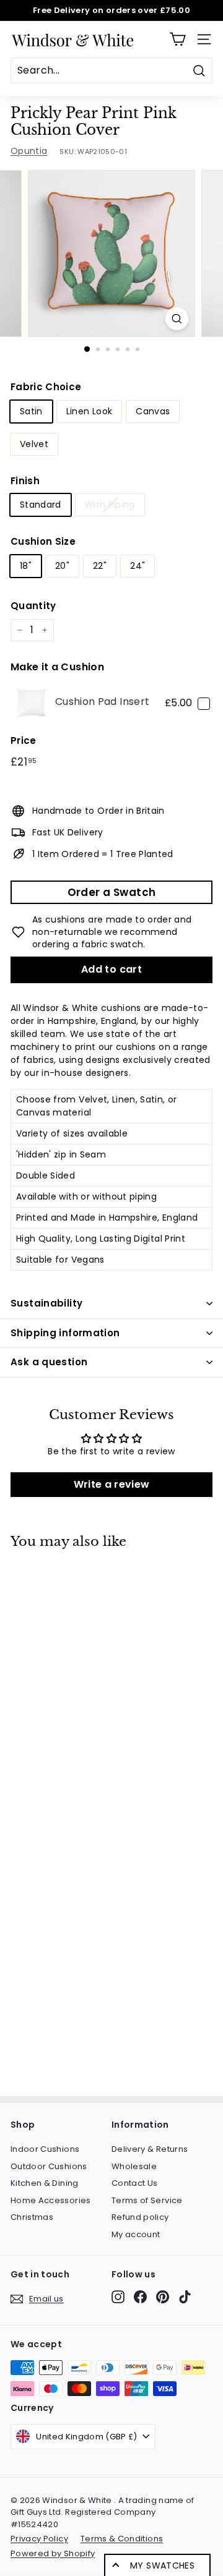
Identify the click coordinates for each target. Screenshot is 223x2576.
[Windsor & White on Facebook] (140, 2297)
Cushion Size (43, 541)
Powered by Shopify (53, 2553)
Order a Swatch (112, 892)
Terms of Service (147, 2200)
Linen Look (90, 411)
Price (24, 740)
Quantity (33, 606)
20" (62, 566)
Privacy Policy (39, 2539)
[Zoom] (177, 319)
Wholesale (134, 2166)
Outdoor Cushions (49, 2166)
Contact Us (135, 2183)
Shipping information (65, 1333)
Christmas (32, 2217)
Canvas (153, 411)
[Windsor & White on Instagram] (118, 2297)
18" (26, 566)
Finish (25, 481)
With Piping (110, 505)
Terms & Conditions (122, 2539)
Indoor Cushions (45, 2149)
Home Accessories (51, 2200)
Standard (41, 505)
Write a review (112, 1484)
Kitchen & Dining (45, 2183)
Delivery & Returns (150, 2149)
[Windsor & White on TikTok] (185, 2297)
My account (136, 2234)
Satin (31, 411)
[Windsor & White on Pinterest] (163, 2297)
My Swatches (162, 2565)
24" (138, 566)
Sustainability (46, 1303)
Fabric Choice (46, 387)
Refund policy (140, 2217)
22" (100, 566)
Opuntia (29, 151)
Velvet (34, 444)
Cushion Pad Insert (102, 702)
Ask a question (49, 1362)
